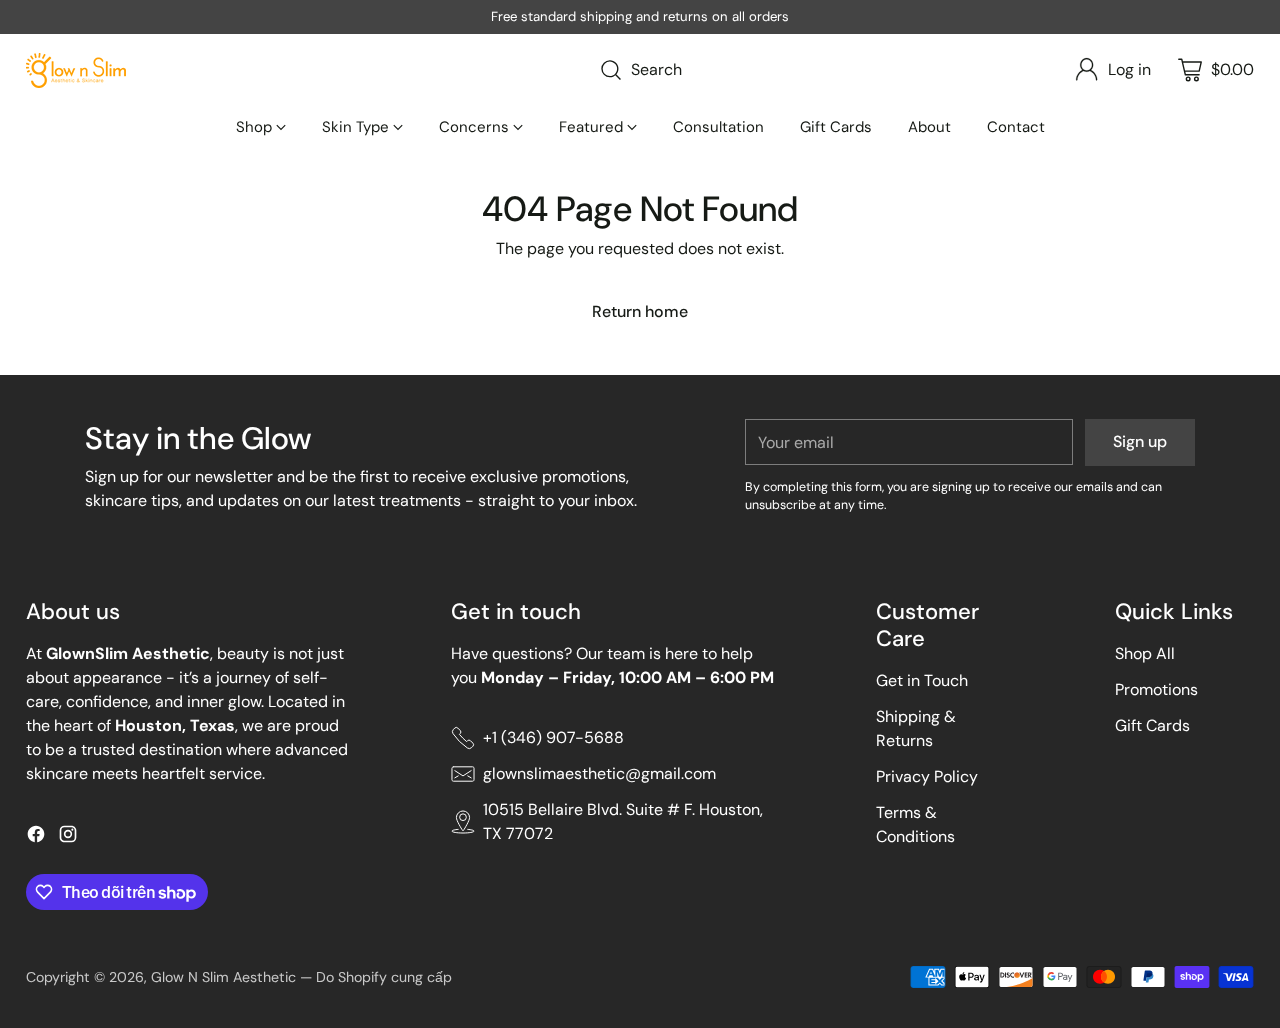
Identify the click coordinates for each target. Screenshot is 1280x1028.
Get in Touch (922, 680)
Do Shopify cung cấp (384, 977)
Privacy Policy (927, 776)
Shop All (1145, 653)
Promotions (1156, 689)
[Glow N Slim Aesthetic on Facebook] (36, 837)
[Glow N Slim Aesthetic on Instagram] (68, 837)
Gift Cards (1152, 725)
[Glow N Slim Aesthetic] (76, 70)
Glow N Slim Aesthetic (223, 977)
